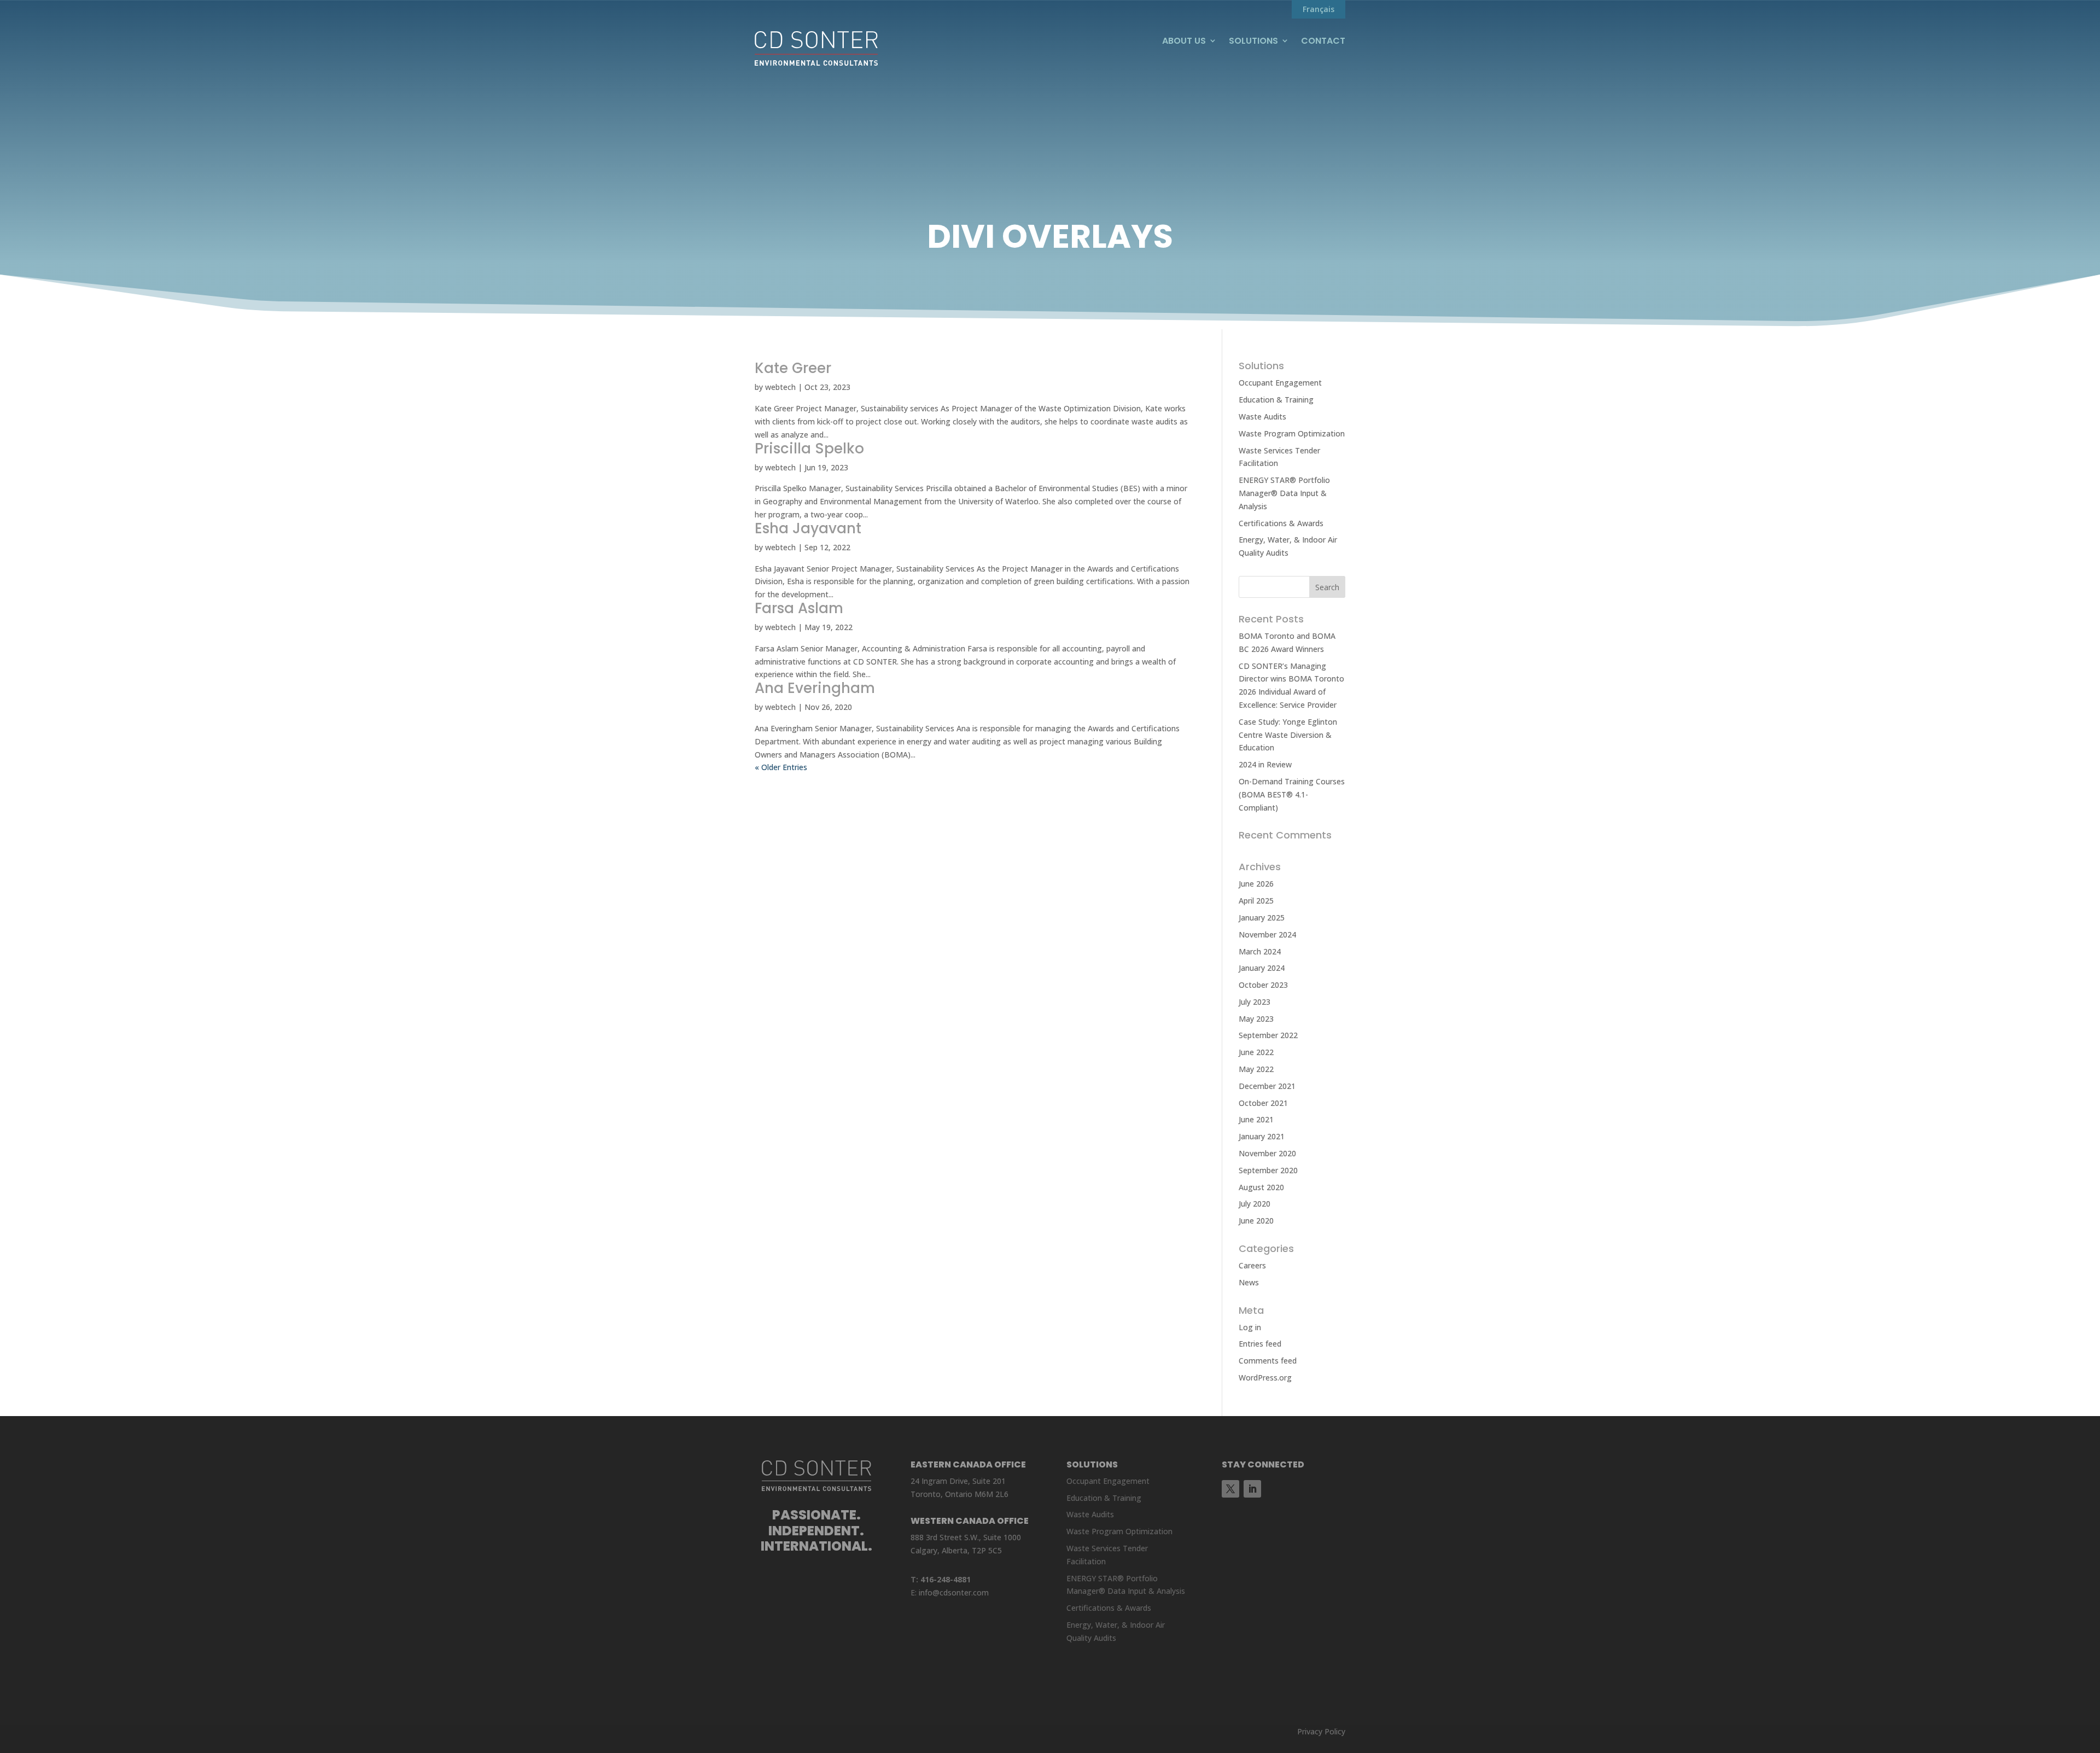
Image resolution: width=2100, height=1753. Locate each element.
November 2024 (1267, 934)
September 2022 (1268, 1035)
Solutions (1253, 41)
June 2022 (1256, 1052)
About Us (1184, 41)
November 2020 (1267, 1153)
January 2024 (1262, 968)
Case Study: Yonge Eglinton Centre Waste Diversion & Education (1288, 735)
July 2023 (1255, 1002)
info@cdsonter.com (954, 1592)
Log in (1250, 1327)
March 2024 (1260, 951)
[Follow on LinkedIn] (1252, 1489)
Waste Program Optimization (1292, 433)
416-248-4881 (946, 1579)
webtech (780, 387)
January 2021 (1262, 1136)
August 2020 (1261, 1187)
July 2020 (1255, 1204)
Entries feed (1260, 1344)
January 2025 (1262, 918)
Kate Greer (793, 368)
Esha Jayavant (808, 528)
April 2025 (1256, 901)
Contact (1323, 41)
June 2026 (1256, 884)
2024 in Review (1265, 764)
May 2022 (1256, 1069)
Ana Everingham (815, 688)
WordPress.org (1265, 1378)
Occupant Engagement (1280, 383)
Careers (1252, 1265)
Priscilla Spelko (809, 449)
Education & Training (1276, 400)
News (1249, 1282)
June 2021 (1256, 1119)
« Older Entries (781, 767)
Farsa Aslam (799, 608)
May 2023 (1256, 1019)
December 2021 (1267, 1086)
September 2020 (1268, 1170)
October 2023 (1263, 985)
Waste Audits (1262, 417)
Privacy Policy (1321, 1731)
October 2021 (1263, 1103)
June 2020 (1256, 1221)
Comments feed (1268, 1361)
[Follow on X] (1230, 1489)
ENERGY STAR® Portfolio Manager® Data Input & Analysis (1284, 493)
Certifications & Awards (1281, 523)
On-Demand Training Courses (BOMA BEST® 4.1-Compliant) (1292, 794)
